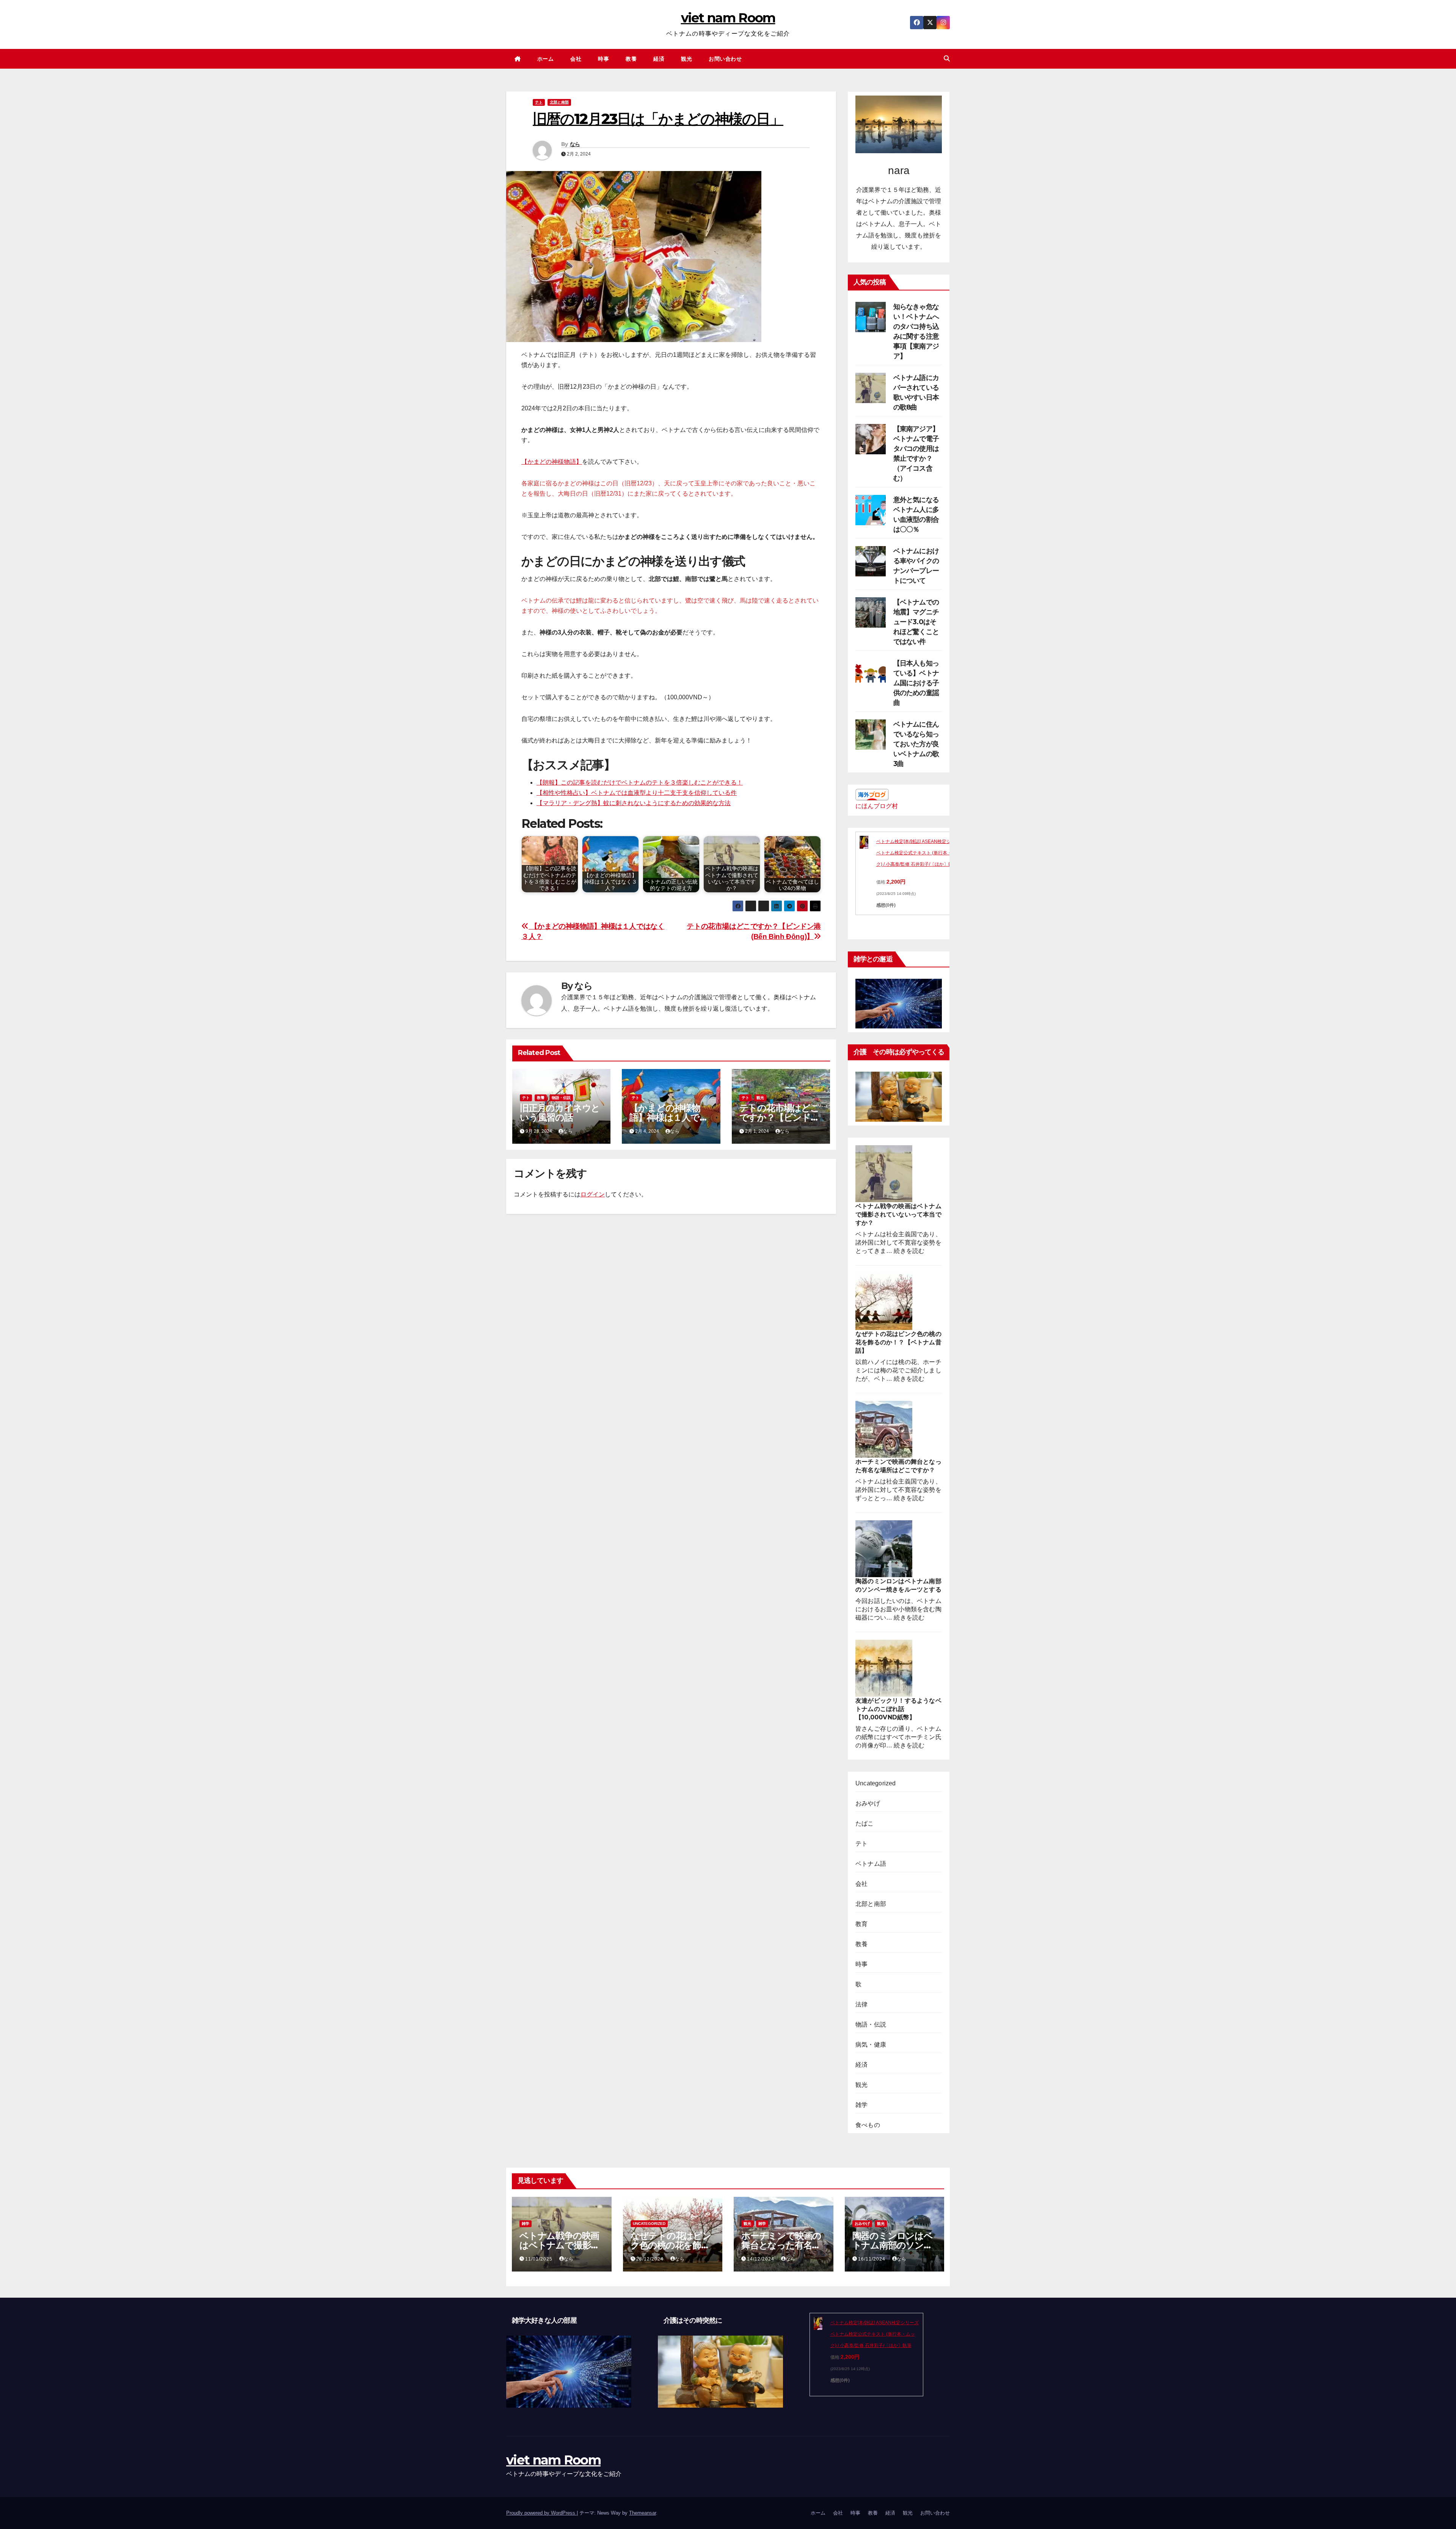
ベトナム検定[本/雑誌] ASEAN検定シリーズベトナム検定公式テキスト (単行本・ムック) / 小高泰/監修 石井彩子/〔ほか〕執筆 (920, 853)
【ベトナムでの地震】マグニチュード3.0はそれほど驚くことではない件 (916, 622)
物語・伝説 (561, 1098)
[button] (947, 59)
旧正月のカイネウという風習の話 (560, 1113)
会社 (576, 59)
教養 (631, 59)
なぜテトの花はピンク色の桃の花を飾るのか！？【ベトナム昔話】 (898, 1342)
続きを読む (909, 1251)
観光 (686, 59)
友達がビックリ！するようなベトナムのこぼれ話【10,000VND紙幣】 (898, 1709)
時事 (603, 59)
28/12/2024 (651, 2259)
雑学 (861, 2105)
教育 (861, 1924)
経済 (659, 59)
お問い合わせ (725, 59)
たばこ (865, 1823)
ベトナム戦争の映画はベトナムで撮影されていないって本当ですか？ (898, 1214)
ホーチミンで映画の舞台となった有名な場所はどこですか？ (781, 2245)
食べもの (868, 2125)
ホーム (546, 59)
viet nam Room (728, 18)
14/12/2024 (761, 2259)
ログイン (593, 1194)
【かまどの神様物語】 (552, 462)
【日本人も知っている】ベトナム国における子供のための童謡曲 (916, 683)
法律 (861, 2004)
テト (539, 102)
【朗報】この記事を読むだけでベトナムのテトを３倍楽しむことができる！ (640, 783)
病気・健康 (871, 2045)
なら (575, 144)
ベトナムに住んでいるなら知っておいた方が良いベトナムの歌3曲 (916, 744)
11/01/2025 (540, 2259)
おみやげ (868, 1803)
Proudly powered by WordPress (541, 2513)
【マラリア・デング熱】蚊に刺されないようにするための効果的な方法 (634, 803)
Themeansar (642, 2513)
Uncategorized (876, 1783)
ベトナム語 (871, 1864)
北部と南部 (559, 102)
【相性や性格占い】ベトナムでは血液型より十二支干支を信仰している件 (637, 793)
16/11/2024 (872, 2259)
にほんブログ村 (877, 806)
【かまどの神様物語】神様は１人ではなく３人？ (669, 1117)
